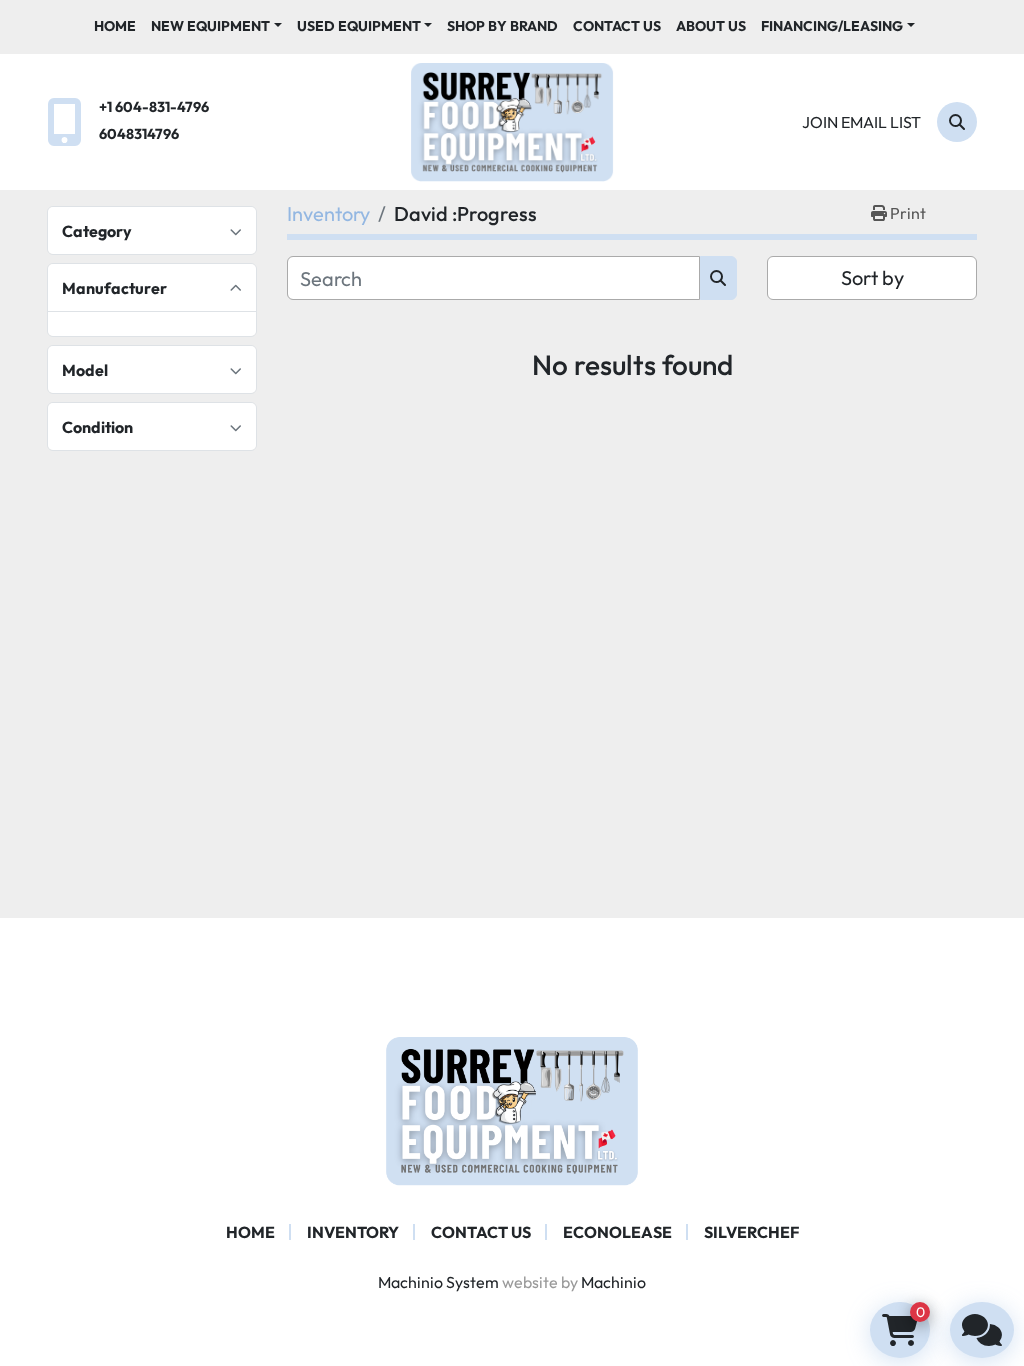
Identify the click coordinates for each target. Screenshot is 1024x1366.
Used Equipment (359, 26)
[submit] (718, 278)
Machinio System (438, 1282)
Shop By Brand (502, 26)
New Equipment (210, 26)
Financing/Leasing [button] (832, 26)
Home (115, 26)
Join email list (861, 122)
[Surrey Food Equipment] (512, 1109)
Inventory (353, 1232)
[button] (216, 26)
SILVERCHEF (751, 1232)
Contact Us (617, 26)
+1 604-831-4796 (154, 107)
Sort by (872, 277)
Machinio (613, 1282)
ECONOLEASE (617, 1232)
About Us (711, 26)
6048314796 (139, 134)
